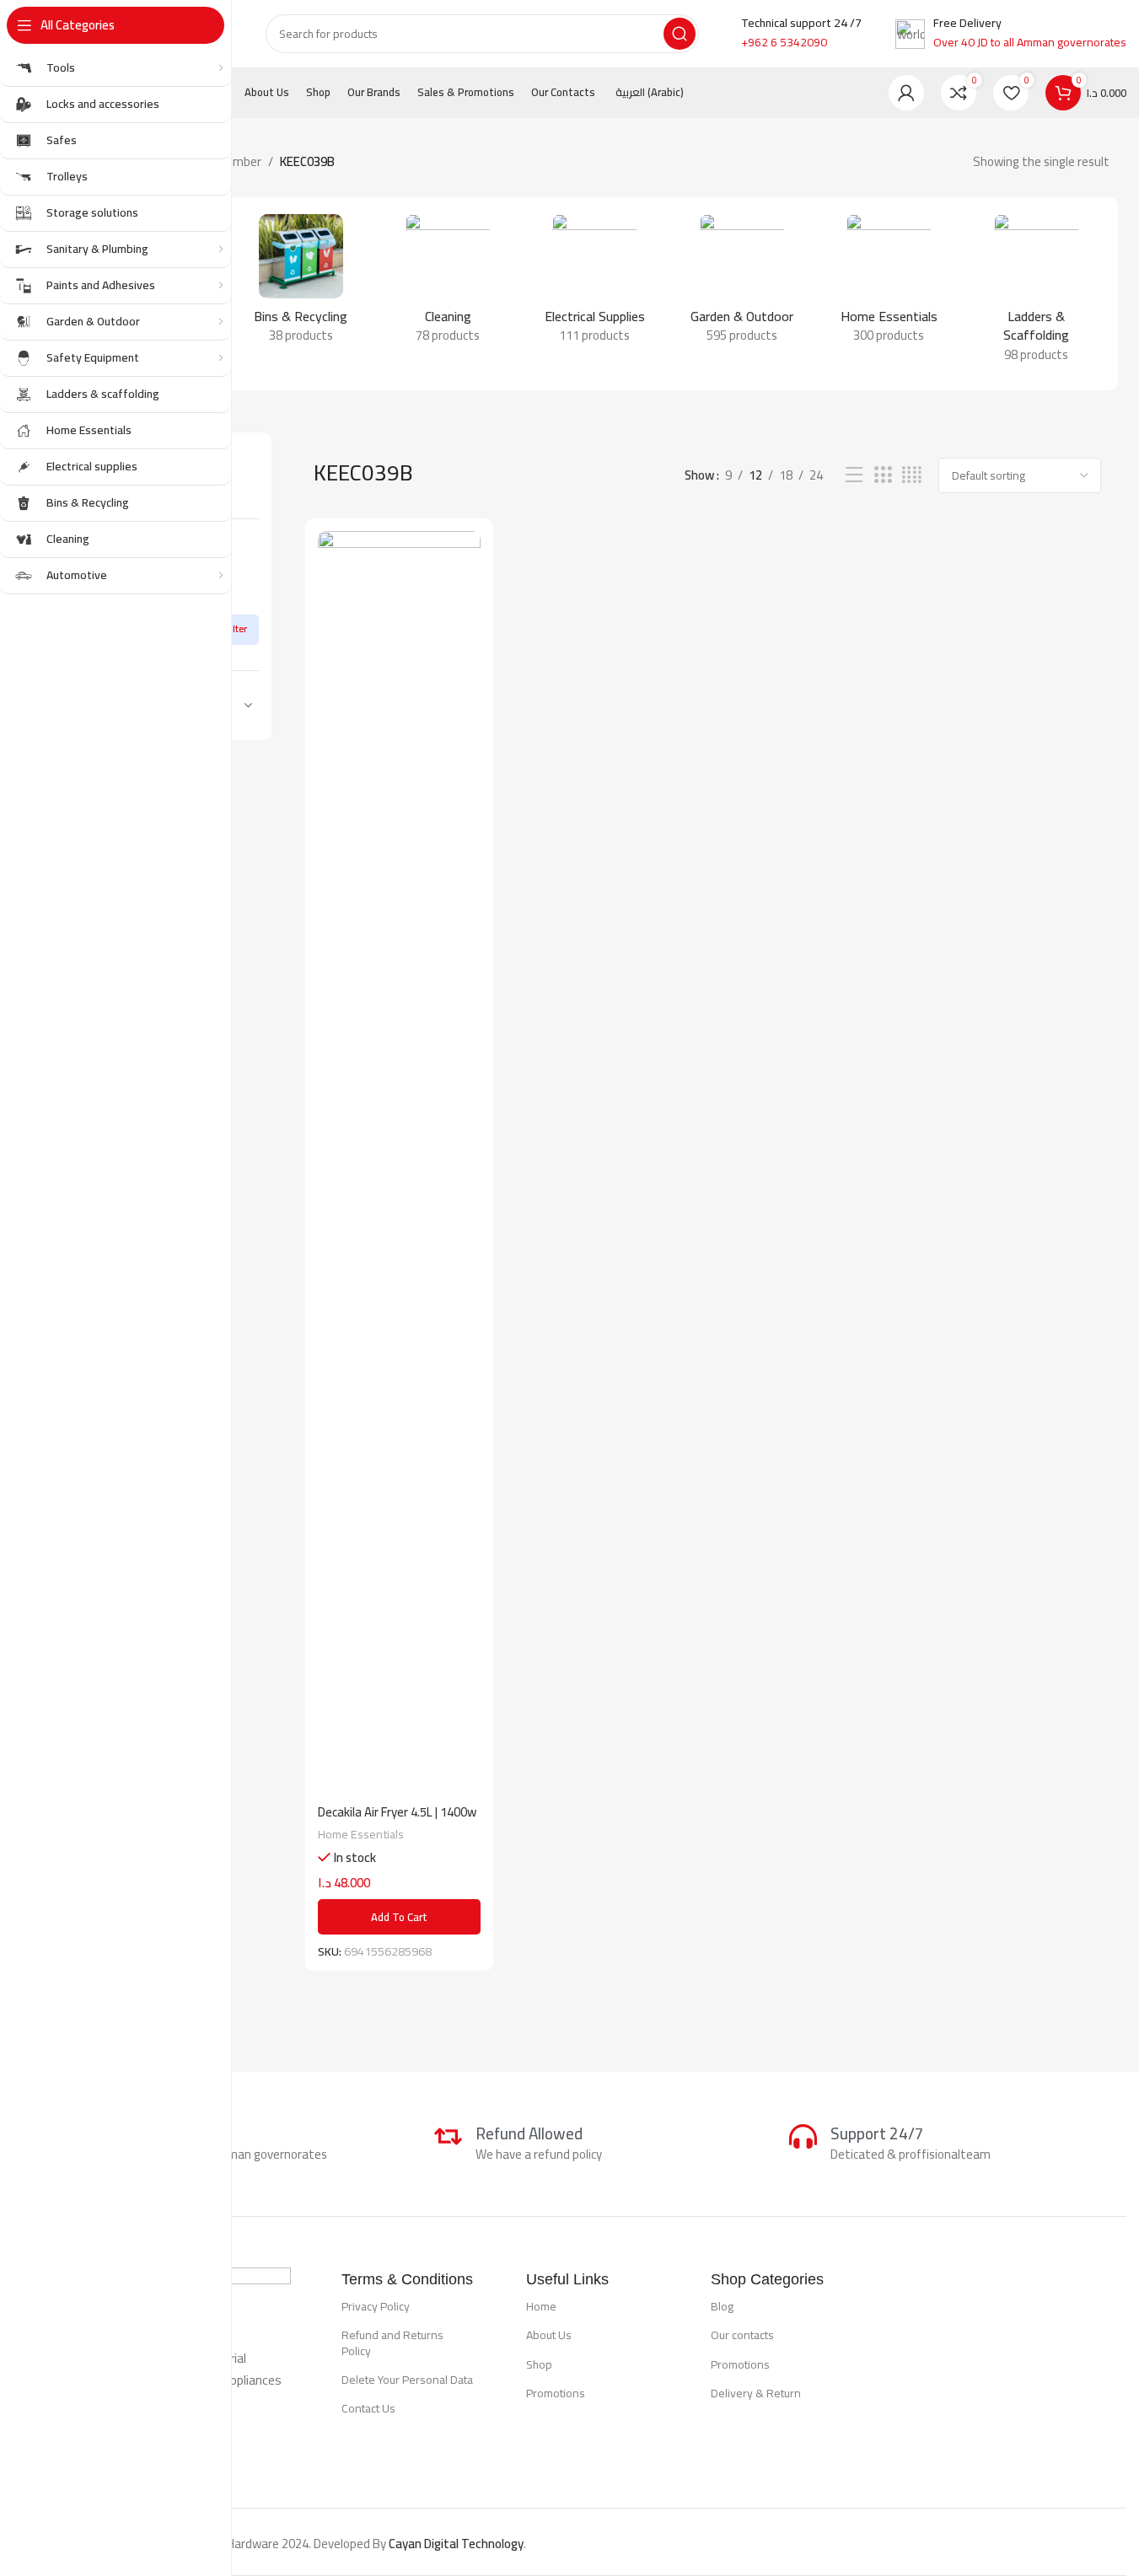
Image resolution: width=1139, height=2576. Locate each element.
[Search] (680, 34)
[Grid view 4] (912, 475)
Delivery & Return (756, 2393)
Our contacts (742, 2335)
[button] (400, 1917)
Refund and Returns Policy (392, 2343)
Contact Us (368, 2408)
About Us (549, 2335)
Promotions (556, 2393)
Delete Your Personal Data (407, 2380)
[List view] (854, 475)
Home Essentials (361, 1834)
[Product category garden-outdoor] (742, 284)
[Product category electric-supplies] (594, 284)
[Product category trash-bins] (300, 284)
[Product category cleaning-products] (448, 284)
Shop (539, 2364)
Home (541, 2306)
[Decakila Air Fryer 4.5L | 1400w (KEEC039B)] (400, 1163)
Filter (236, 628)
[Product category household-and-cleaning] (889, 284)
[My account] (906, 93)
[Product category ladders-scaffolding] (1036, 294)
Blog (722, 2306)
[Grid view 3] (883, 475)
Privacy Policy (376, 2306)
